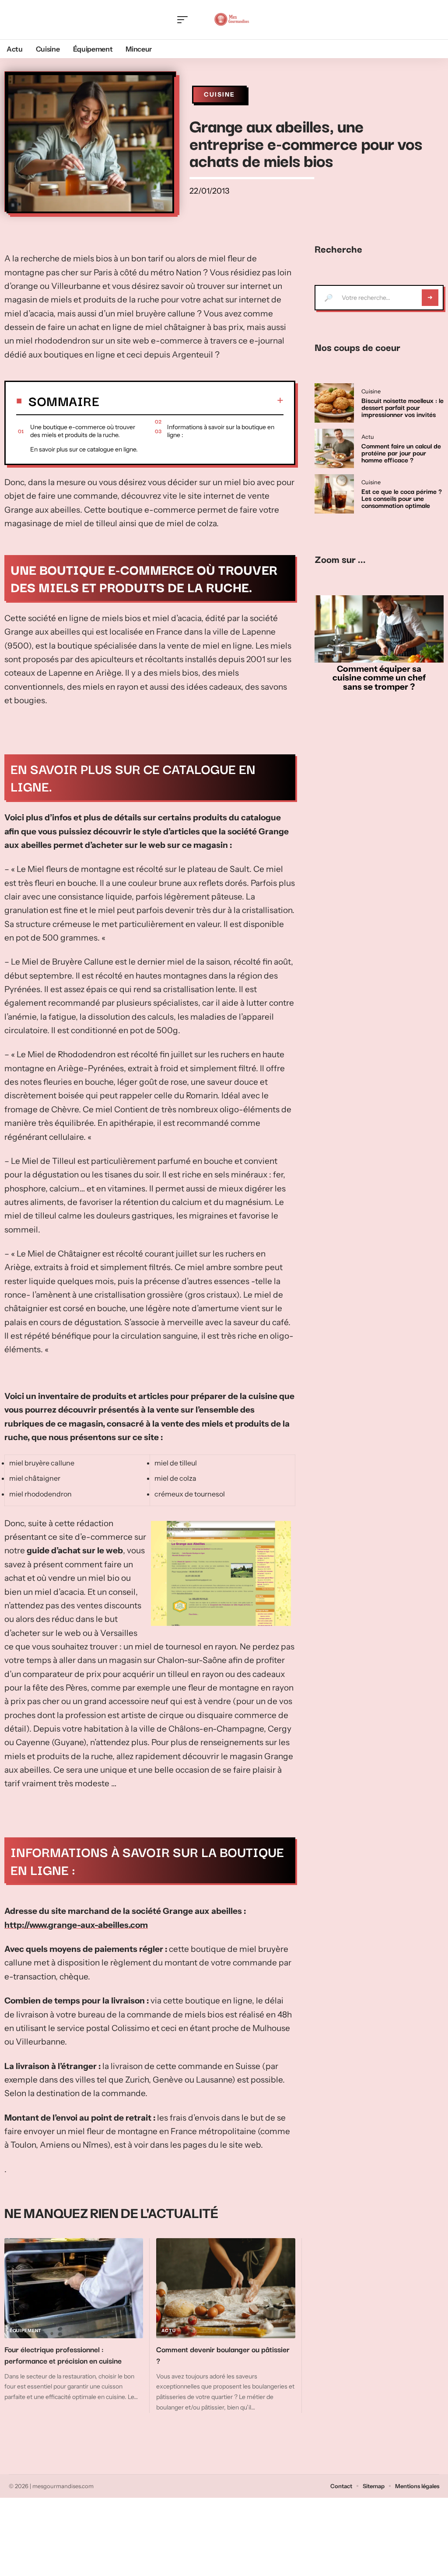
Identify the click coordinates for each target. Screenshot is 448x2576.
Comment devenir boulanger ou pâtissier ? (223, 2355)
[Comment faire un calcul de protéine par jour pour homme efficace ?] (334, 448)
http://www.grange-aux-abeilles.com (76, 1925)
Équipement (26, 2331)
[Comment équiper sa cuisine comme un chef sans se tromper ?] (379, 629)
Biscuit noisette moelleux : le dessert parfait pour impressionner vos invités (402, 407)
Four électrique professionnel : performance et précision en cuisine (63, 2355)
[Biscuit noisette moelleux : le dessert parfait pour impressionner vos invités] (334, 403)
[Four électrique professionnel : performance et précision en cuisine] (74, 2288)
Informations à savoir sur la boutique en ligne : (221, 431)
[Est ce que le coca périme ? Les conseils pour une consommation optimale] (334, 494)
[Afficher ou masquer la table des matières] (191, 400)
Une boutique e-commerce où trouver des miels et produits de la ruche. (83, 431)
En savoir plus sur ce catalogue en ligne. (84, 449)
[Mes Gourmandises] (231, 20)
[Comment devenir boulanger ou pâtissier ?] (226, 2288)
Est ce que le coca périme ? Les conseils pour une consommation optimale (402, 498)
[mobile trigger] (185, 20)
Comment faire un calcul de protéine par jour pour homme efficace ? (401, 452)
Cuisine (219, 94)
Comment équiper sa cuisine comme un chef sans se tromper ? (379, 678)
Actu (168, 2331)
